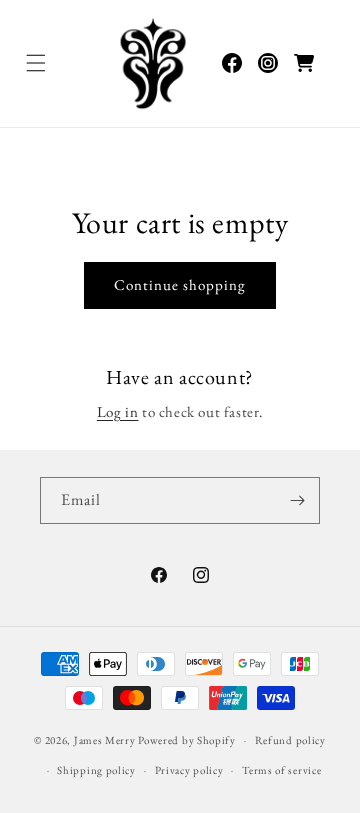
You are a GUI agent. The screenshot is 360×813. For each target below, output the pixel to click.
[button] (36, 63)
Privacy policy (189, 770)
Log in (118, 411)
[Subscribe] (297, 500)
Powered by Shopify (187, 740)
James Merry (105, 740)
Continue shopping (180, 284)
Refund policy (290, 740)
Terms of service (281, 770)
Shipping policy (96, 770)
